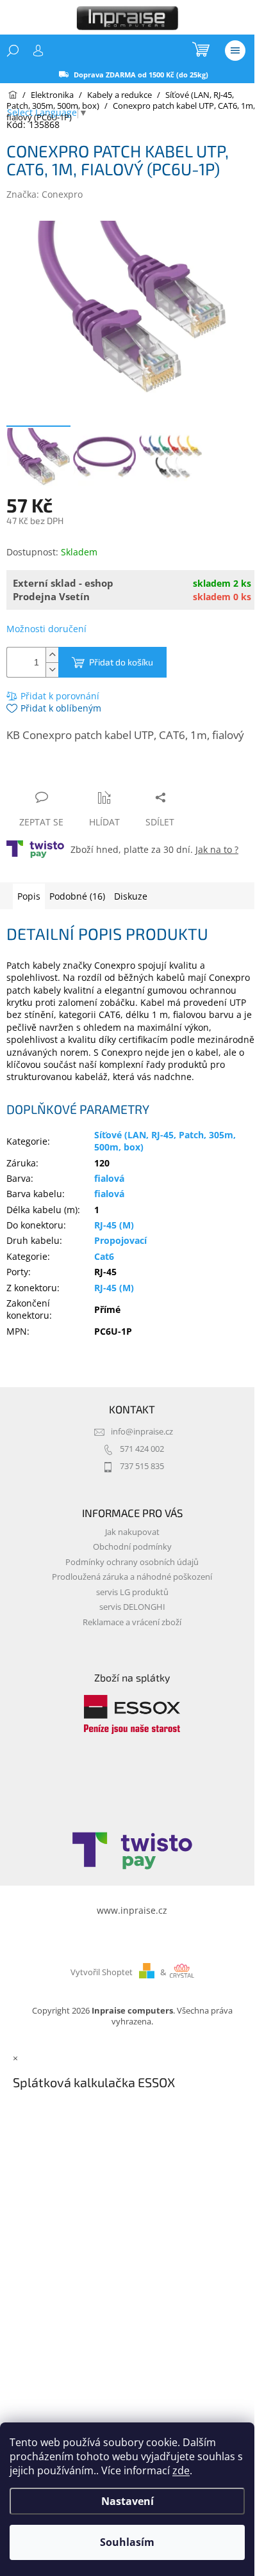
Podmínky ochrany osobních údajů (132, 1562)
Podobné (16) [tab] (77, 896)
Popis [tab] (29, 896)
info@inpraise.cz (142, 1432)
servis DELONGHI (132, 1607)
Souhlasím (127, 2542)
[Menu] (235, 51)
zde (181, 2470)
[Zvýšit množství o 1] (52, 655)
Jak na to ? (217, 849)
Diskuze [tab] (131, 896)
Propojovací (120, 1240)
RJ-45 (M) (114, 1225)
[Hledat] (13, 51)
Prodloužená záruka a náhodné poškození (132, 1577)
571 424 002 (142, 1449)
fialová (109, 1178)
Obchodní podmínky (132, 1547)
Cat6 (104, 1256)
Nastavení (128, 2501)
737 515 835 (142, 1466)
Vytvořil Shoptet (102, 1972)
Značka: (45, 194)
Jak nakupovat (132, 1532)
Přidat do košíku (121, 662)
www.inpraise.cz (132, 1910)
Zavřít (75, 773)
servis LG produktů (132, 1592)
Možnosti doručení (46, 629)
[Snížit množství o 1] (52, 670)
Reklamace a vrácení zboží (132, 1622)
